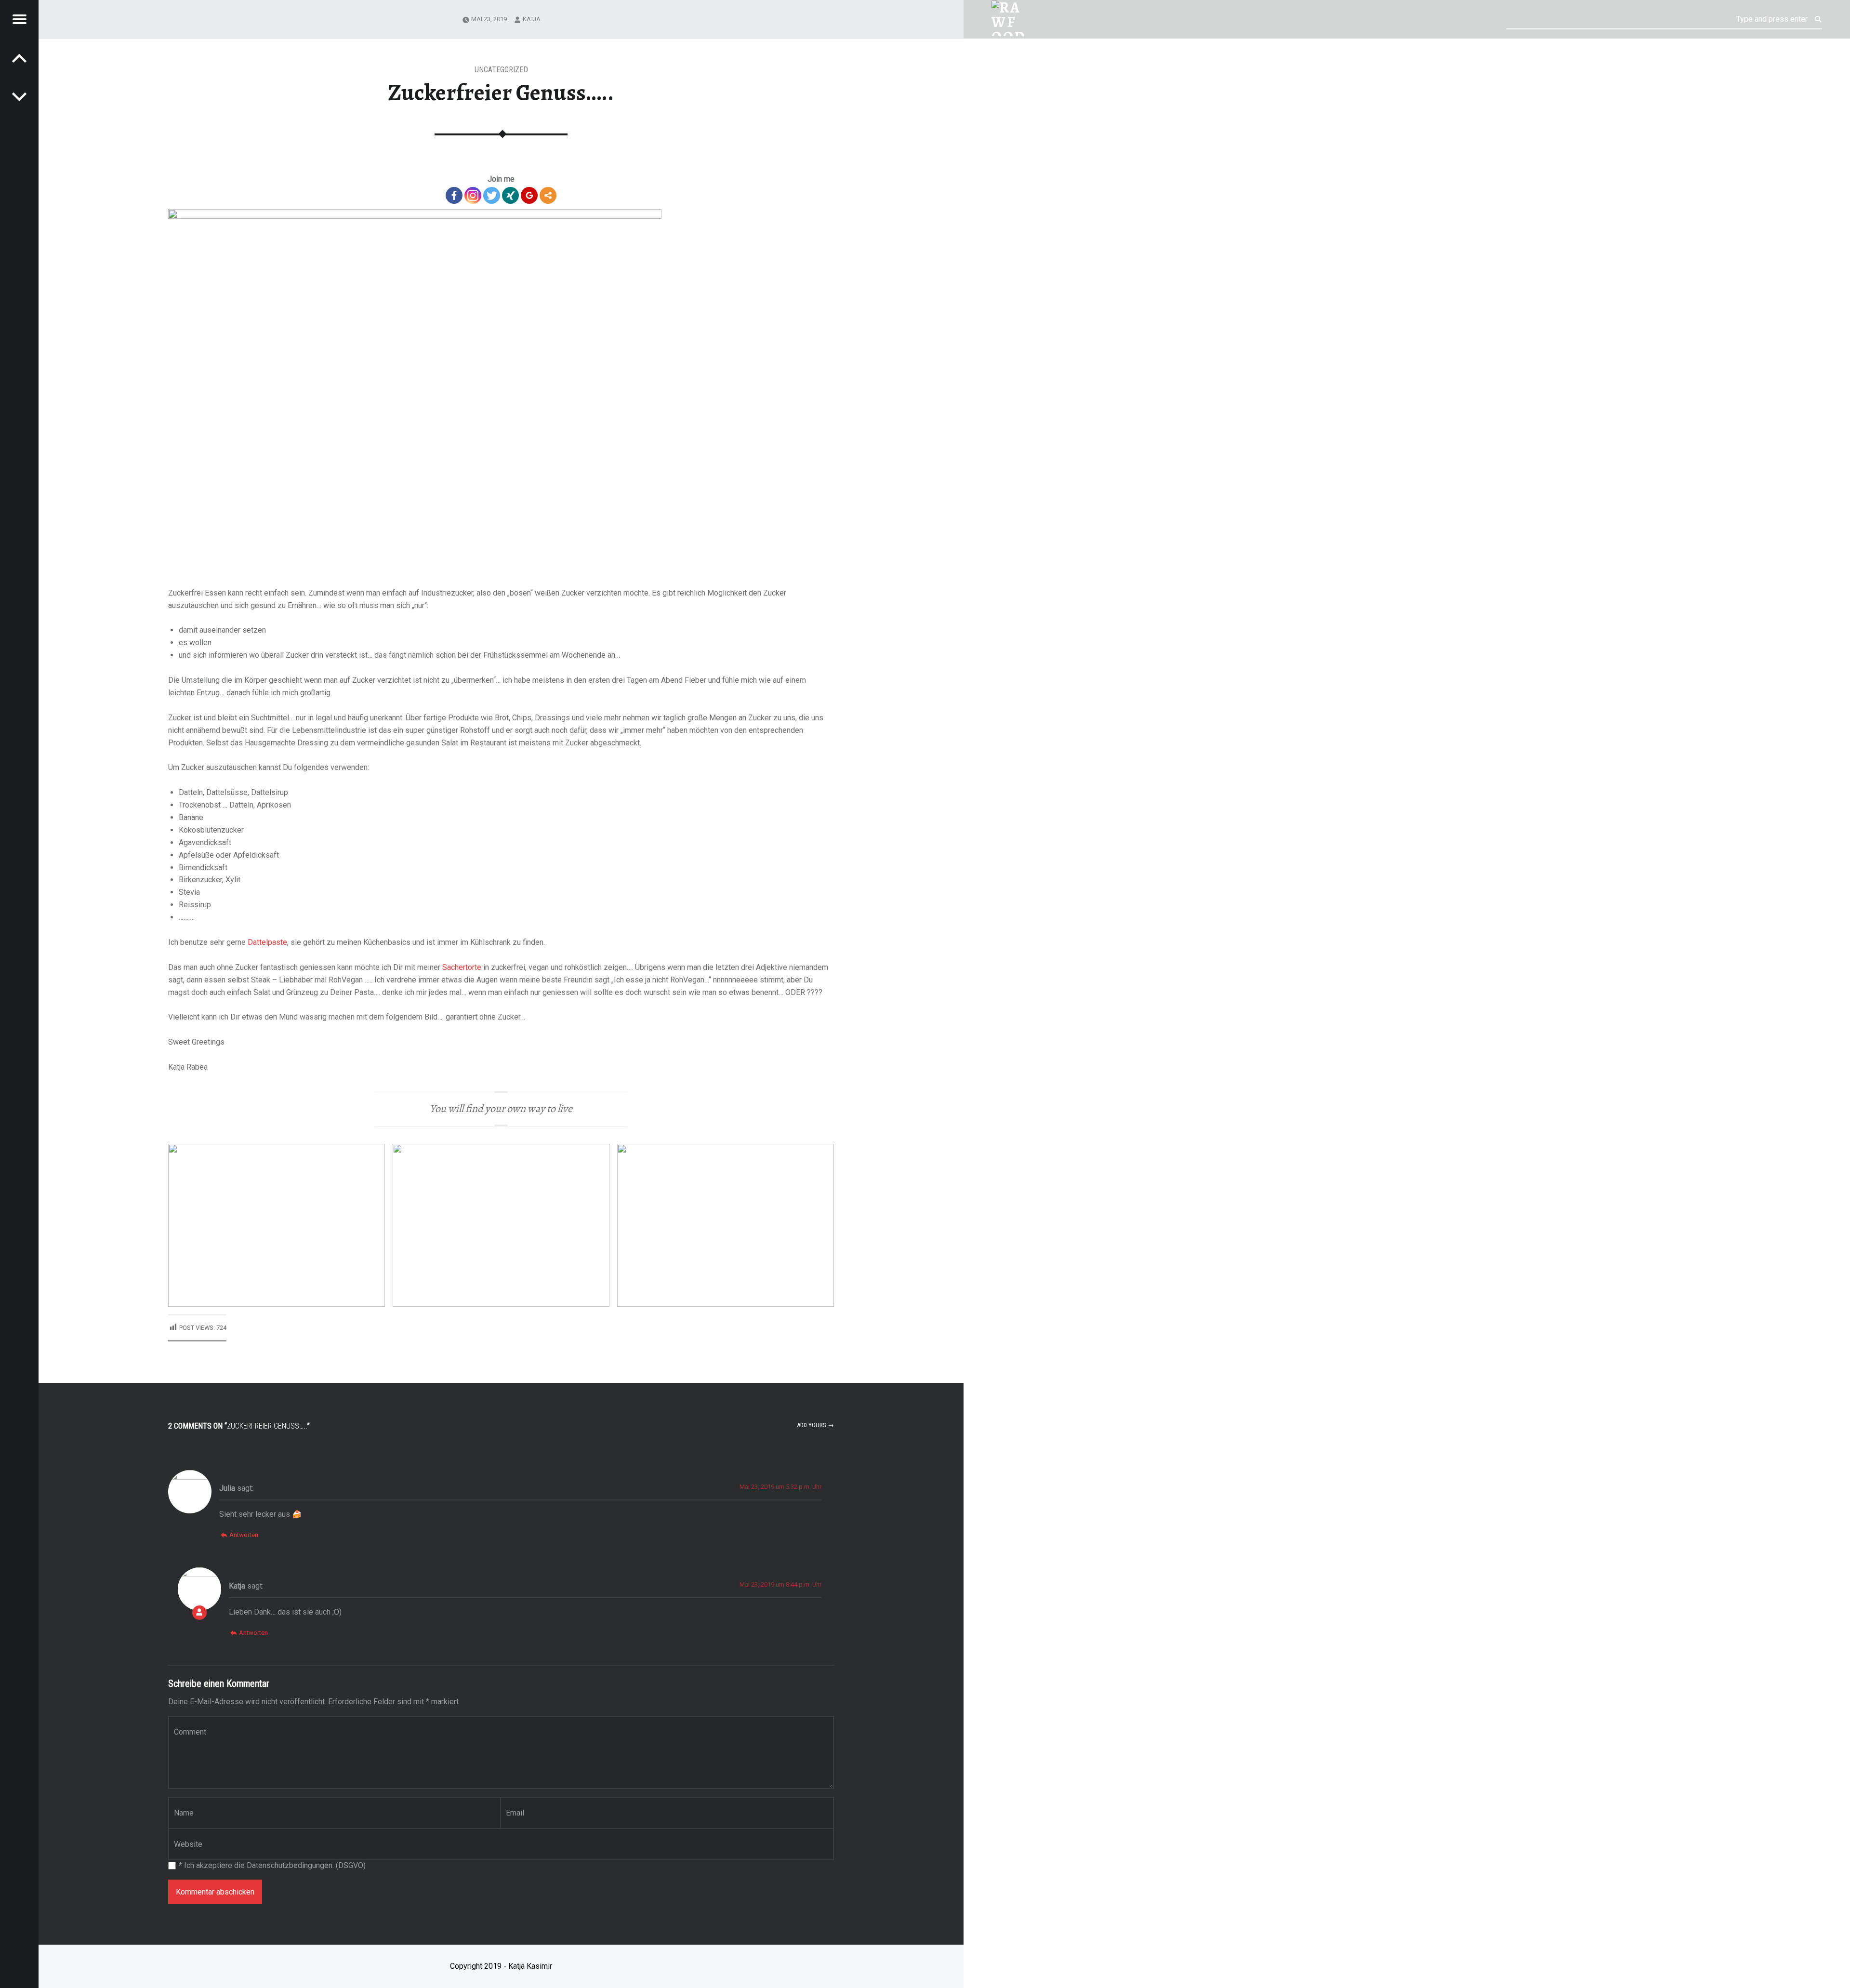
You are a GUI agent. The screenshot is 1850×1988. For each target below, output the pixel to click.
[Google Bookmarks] (529, 195)
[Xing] (510, 195)
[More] (548, 195)
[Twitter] (492, 195)
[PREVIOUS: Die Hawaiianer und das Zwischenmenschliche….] (19, 96)
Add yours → (815, 1425)
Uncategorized (501, 70)
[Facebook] (454, 195)
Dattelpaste (267, 942)
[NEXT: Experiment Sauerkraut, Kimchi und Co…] (19, 58)
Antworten (244, 1535)
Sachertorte (462, 967)
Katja (532, 19)
